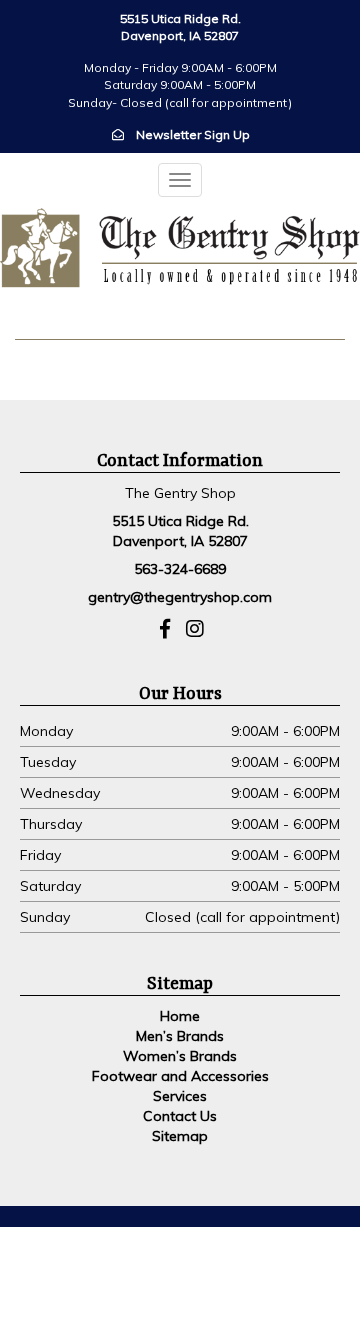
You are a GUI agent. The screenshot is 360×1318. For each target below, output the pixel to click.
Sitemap (180, 1136)
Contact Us (180, 1116)
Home (180, 1016)
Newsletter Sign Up (193, 134)
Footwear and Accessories (180, 1076)
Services (180, 1096)
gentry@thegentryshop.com (180, 597)
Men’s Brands (180, 1036)
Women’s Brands (180, 1056)
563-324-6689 (180, 569)
